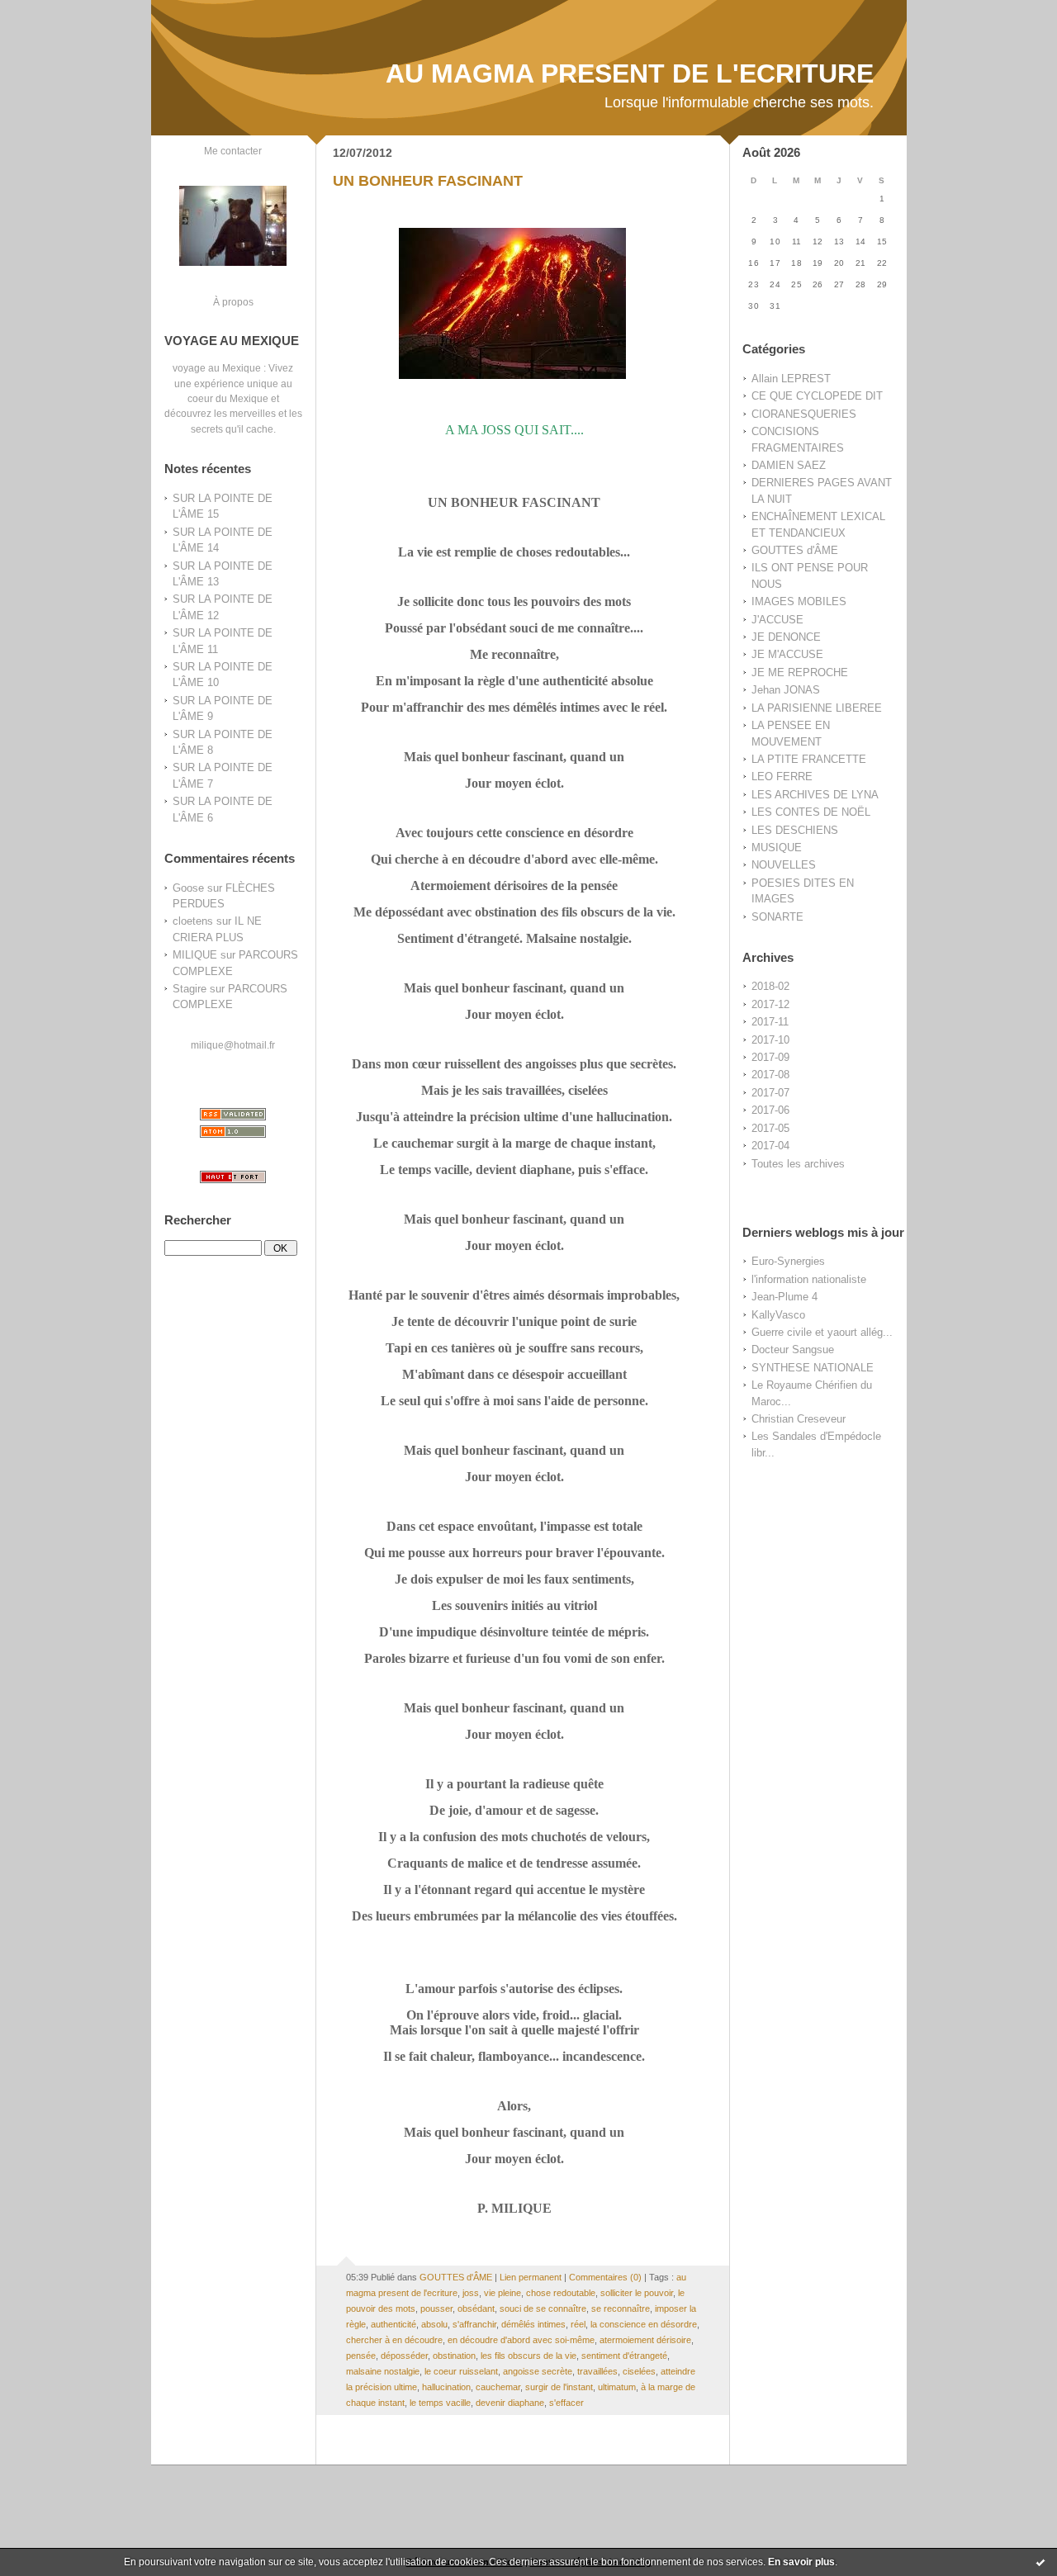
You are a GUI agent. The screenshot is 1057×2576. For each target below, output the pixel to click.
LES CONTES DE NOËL (811, 812)
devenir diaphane (510, 2403)
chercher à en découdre (394, 2340)
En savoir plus (801, 2562)
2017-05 (770, 1128)
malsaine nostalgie (383, 2371)
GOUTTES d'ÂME (795, 550)
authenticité (393, 2324)
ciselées (639, 2371)
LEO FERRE (782, 777)
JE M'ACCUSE (787, 654)
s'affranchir (474, 2324)
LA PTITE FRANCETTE (809, 759)
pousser (436, 2308)
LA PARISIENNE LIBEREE (817, 708)
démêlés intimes (533, 2324)
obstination (454, 2356)
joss (471, 2293)
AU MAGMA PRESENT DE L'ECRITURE (630, 73)
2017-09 (770, 1057)
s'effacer (566, 2403)
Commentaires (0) (605, 2277)
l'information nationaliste (809, 1279)
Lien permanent (531, 2277)
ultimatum (617, 2387)
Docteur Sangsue (793, 1350)
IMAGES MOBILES (799, 601)
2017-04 (770, 1146)
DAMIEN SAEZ (789, 465)
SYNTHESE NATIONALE (813, 1368)
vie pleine (502, 2293)
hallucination (446, 2387)
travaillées (597, 2371)
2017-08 (770, 1075)
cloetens (193, 921)
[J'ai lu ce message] (1040, 2562)
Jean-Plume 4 (784, 1297)
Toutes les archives (798, 1164)
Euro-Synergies (788, 1261)
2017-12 (770, 1004)
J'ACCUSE (777, 620)
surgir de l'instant (559, 2387)
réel (578, 2324)
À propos (233, 302)
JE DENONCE (786, 637)
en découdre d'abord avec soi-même (521, 2340)
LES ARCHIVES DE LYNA (815, 795)
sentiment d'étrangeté (624, 2356)
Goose (188, 888)
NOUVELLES (784, 865)
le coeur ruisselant (461, 2371)
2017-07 (770, 1093)
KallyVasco (778, 1315)
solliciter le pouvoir (637, 2293)
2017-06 (770, 1110)
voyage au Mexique (217, 368)
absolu (434, 2324)
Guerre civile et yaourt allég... (822, 1332)
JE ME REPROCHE (800, 672)
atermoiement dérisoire (645, 2340)
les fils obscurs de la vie (528, 2356)
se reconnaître (621, 2308)
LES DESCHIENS (795, 830)
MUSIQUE (777, 848)
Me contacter (233, 151)
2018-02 (770, 986)
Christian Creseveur (799, 1419)
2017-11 (770, 1022)
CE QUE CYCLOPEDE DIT (817, 396)
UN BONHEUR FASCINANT (428, 181)
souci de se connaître (543, 2308)
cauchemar (498, 2387)
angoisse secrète (538, 2371)
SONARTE (777, 917)
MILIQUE (195, 955)
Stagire (190, 989)
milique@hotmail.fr (233, 1045)
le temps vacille (440, 2403)
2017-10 (770, 1040)
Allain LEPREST (791, 379)
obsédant (476, 2308)
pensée (361, 2356)
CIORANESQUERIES (804, 414)
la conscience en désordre (644, 2324)
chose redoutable (561, 2293)
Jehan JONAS (786, 690)
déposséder (404, 2356)
